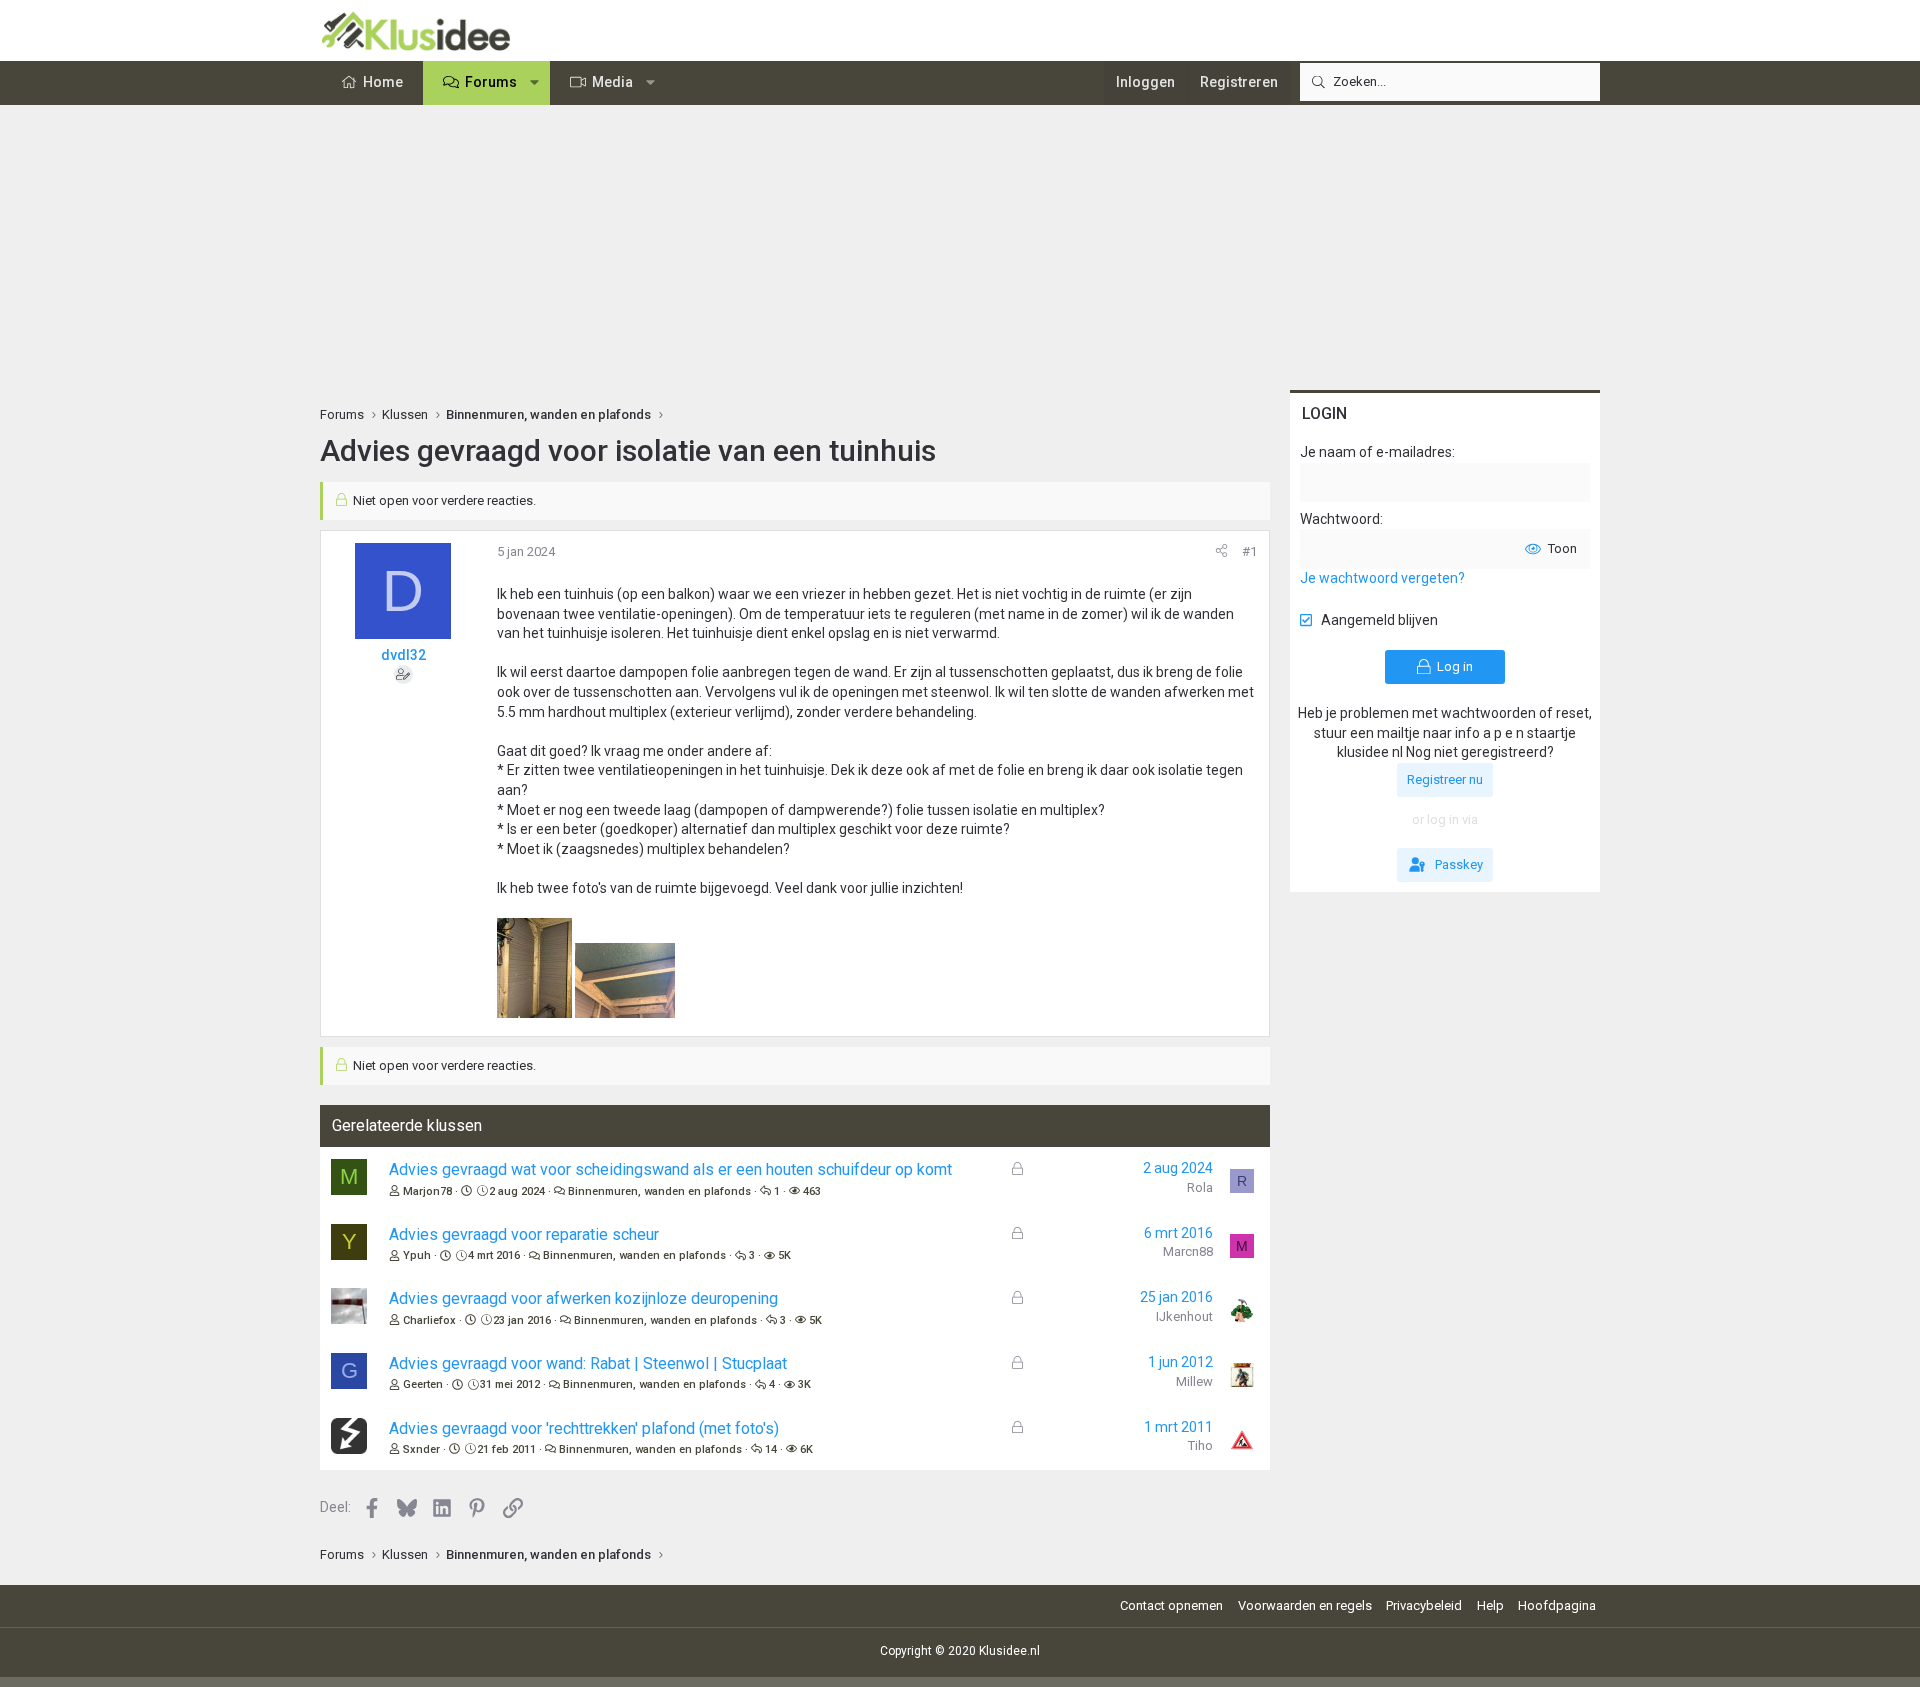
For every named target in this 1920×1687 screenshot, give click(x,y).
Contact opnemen (1171, 1605)
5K (784, 1255)
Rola (1200, 1187)
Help (1490, 1605)
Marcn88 (1188, 1251)
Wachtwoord (1340, 519)
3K (804, 1384)
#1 (1249, 551)
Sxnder (421, 1449)
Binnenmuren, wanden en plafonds (659, 1191)
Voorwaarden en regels (1305, 1605)
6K (806, 1449)
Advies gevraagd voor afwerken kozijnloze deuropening (583, 1298)
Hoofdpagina (1557, 1605)
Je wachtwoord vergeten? (1382, 578)
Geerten (423, 1384)
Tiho (1200, 1445)
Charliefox (429, 1320)
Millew (1194, 1381)
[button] (535, 83)
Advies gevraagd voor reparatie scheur (524, 1234)
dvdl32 (403, 655)
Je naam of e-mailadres (1376, 452)
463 (812, 1191)
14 (771, 1449)
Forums (491, 82)
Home (383, 82)
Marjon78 (427, 1191)
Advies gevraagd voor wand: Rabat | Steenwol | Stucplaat (588, 1363)
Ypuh (417, 1255)
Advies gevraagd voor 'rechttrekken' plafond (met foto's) (584, 1428)
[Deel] (1221, 552)
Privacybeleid (1424, 1605)
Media (612, 82)
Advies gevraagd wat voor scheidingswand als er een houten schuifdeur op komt (670, 1169)
